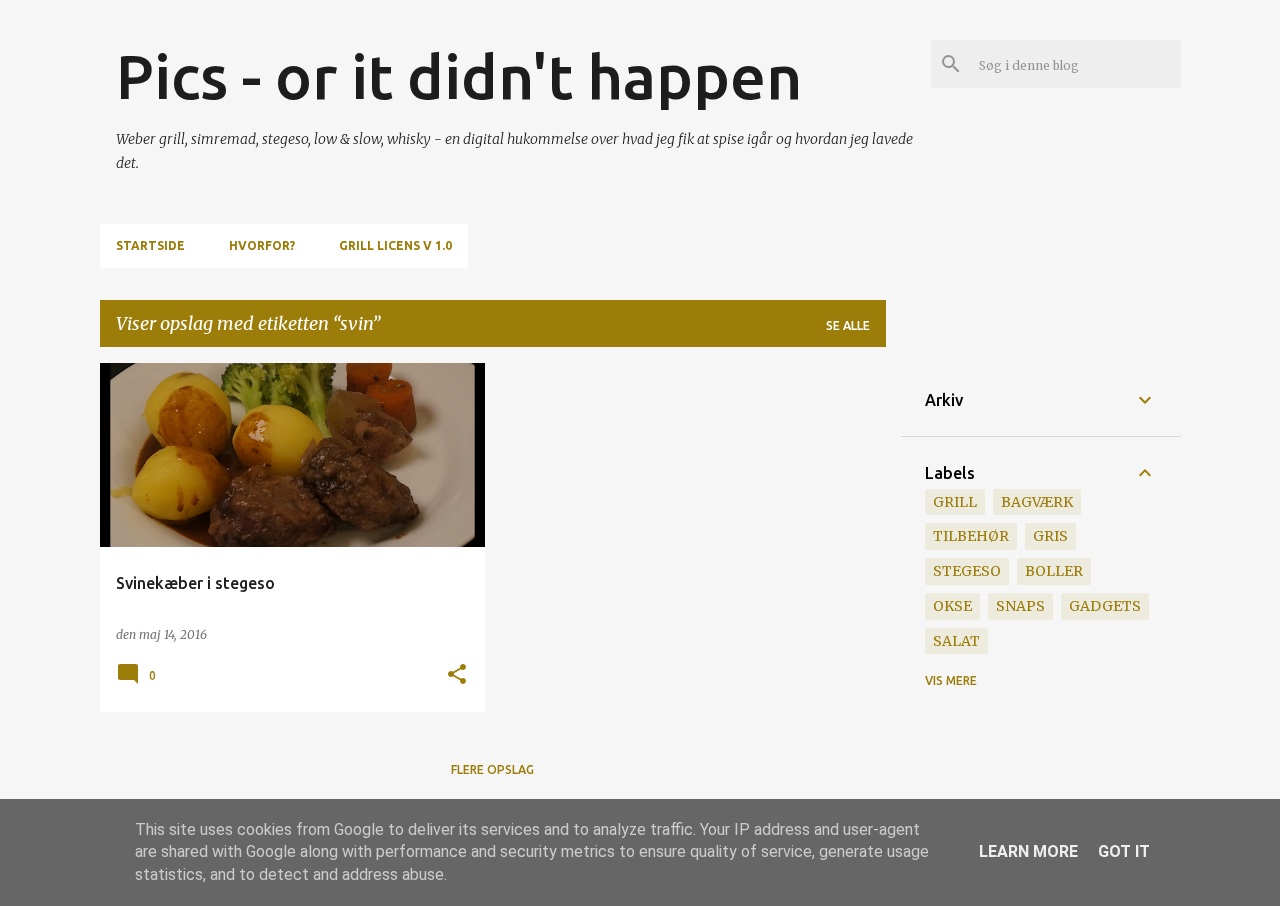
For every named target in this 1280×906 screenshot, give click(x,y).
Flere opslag (492, 769)
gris (1050, 536)
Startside (150, 245)
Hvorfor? (262, 245)
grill (955, 502)
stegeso (967, 571)
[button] (457, 675)
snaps (1020, 606)
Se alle (848, 325)
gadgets (1105, 606)
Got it (1124, 851)
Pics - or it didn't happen (459, 76)
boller (1054, 571)
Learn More (1028, 851)
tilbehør (971, 536)
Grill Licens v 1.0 (395, 245)
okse (952, 606)
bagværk (1037, 502)
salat (956, 641)
